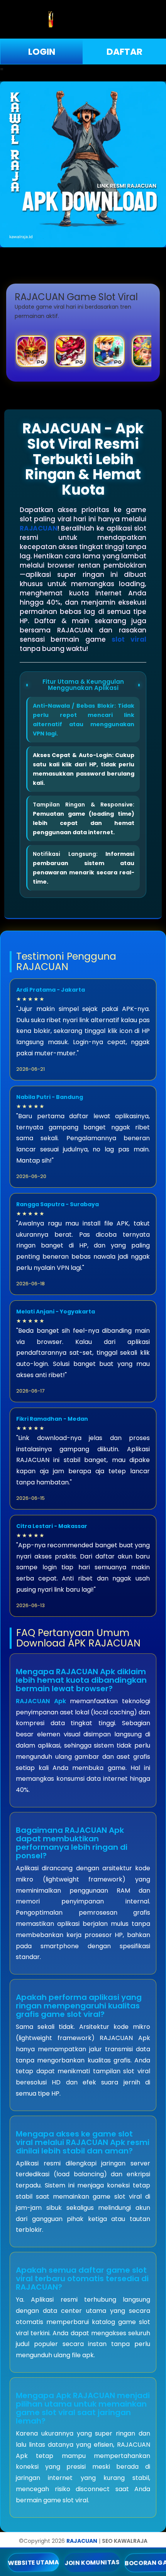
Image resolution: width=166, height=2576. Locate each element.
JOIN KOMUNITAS (92, 2562)
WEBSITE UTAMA (33, 2562)
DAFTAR (124, 52)
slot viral (129, 639)
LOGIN (42, 52)
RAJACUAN (39, 528)
